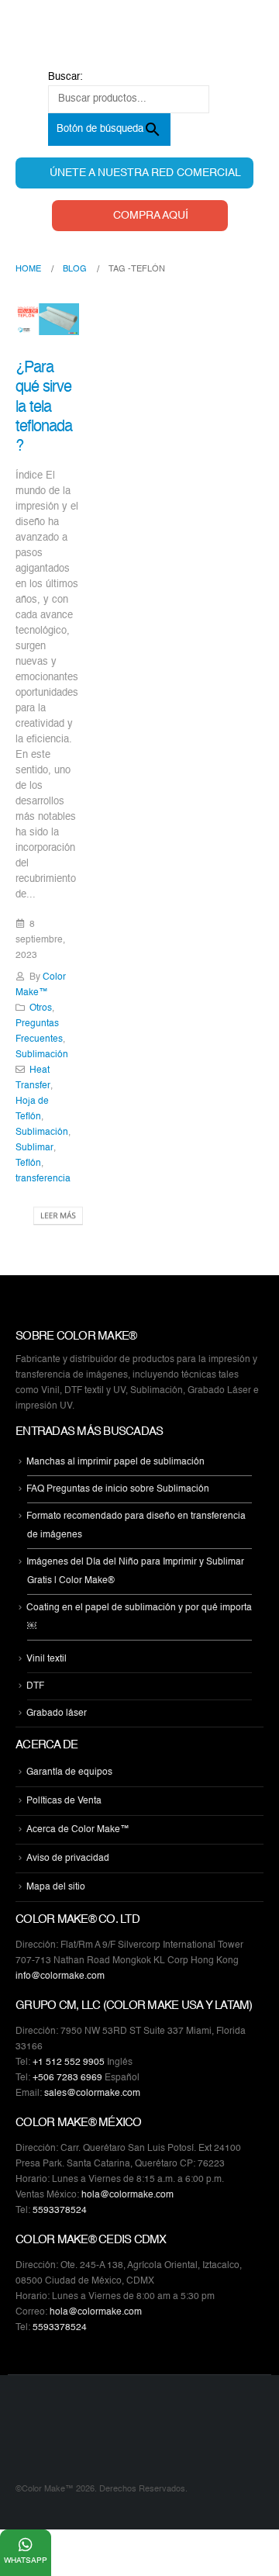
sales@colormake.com (92, 2094)
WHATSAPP (26, 2560)
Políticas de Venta (64, 1801)
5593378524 (60, 2211)
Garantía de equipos (69, 1772)
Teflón (28, 1164)
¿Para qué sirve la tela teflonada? (44, 407)
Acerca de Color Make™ (78, 1830)
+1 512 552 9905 (69, 2063)
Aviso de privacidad (68, 1859)
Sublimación (42, 1055)
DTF (35, 1686)
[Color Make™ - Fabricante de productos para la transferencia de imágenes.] (46, 2439)
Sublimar (34, 1148)
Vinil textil (46, 1659)
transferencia (43, 1179)
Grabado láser (57, 1713)
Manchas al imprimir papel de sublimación (115, 1462)
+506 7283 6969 (67, 2078)
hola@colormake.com (127, 2195)
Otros (41, 1008)
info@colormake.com (60, 1976)
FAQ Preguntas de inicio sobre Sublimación (118, 1489)
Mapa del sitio (56, 1887)
